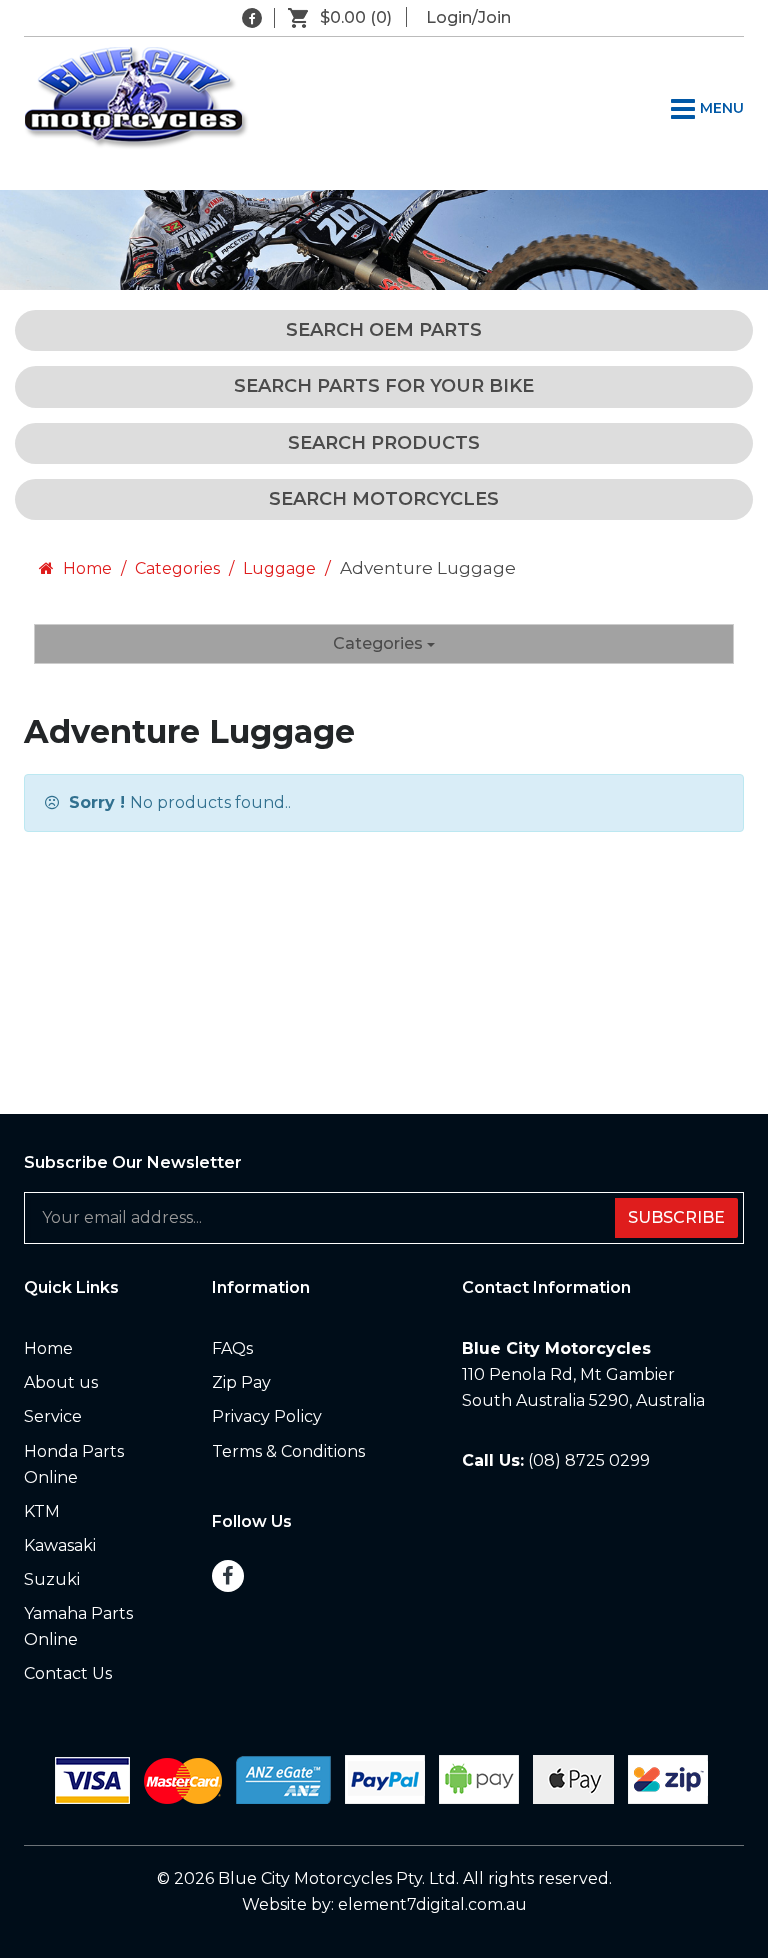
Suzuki (52, 1579)
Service (53, 1416)
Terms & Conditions (288, 1451)
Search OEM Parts (384, 330)
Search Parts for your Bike (384, 386)
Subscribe (676, 1217)
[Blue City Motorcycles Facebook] (252, 18)
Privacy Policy (267, 1416)
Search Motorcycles (384, 499)
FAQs (232, 1348)
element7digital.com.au (432, 1904)
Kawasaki (60, 1545)
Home (85, 568)
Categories (177, 568)
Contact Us (68, 1673)
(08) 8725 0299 (589, 1460)
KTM (42, 1511)
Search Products (384, 443)
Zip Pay (241, 1382)
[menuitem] (103, 1349)
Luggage (279, 568)
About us (61, 1382)
